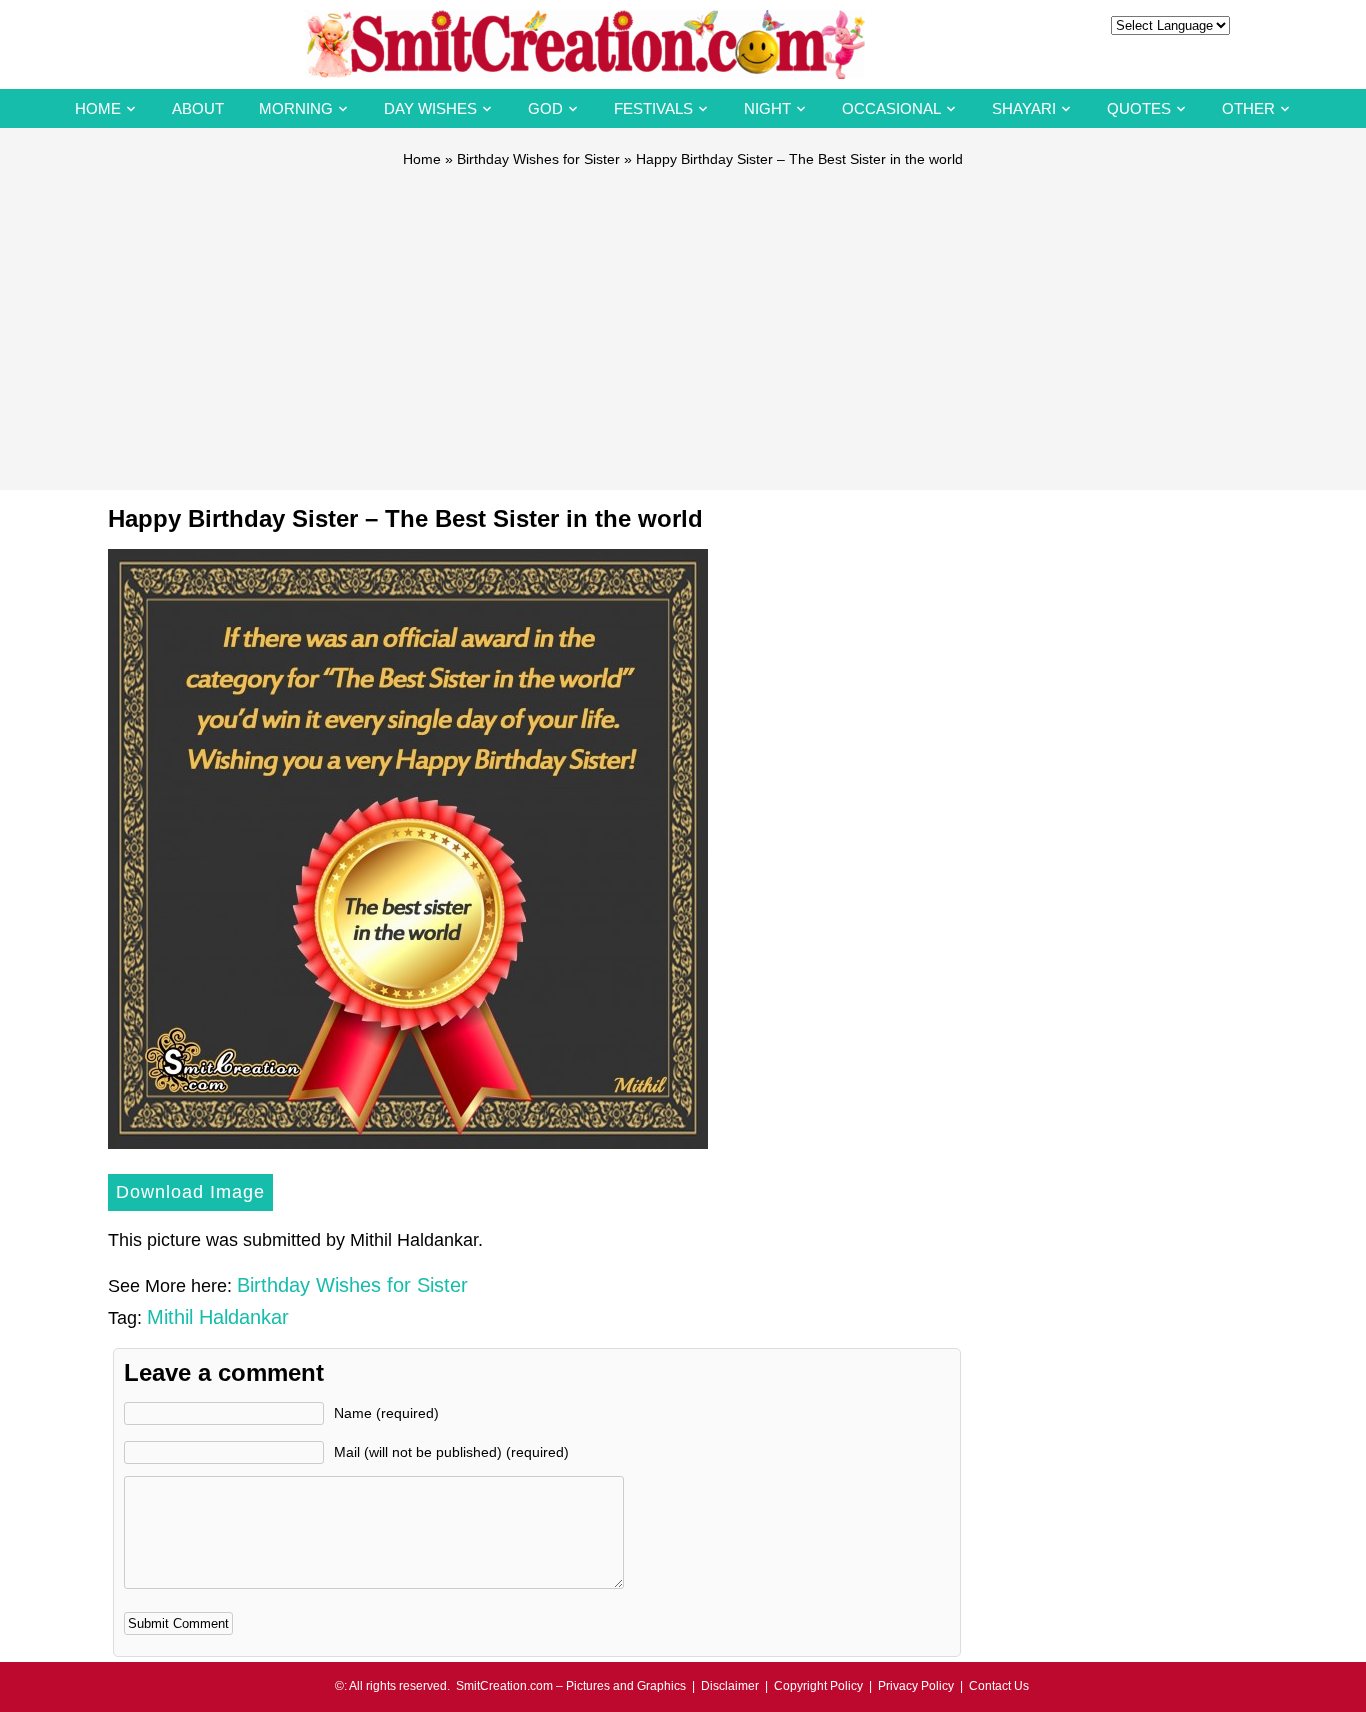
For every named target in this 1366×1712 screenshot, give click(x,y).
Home (98, 108)
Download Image (190, 1192)
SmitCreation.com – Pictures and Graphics (571, 1686)
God (545, 108)
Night (767, 108)
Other (1248, 108)
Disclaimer (730, 1686)
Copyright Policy (818, 1686)
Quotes (1139, 108)
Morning (296, 108)
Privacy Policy (916, 1686)
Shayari (1024, 108)
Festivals (653, 108)
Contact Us (999, 1686)
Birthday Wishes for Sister (538, 159)
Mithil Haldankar (218, 1317)
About (198, 108)
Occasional (891, 108)
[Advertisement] (683, 320)
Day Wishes (430, 108)
